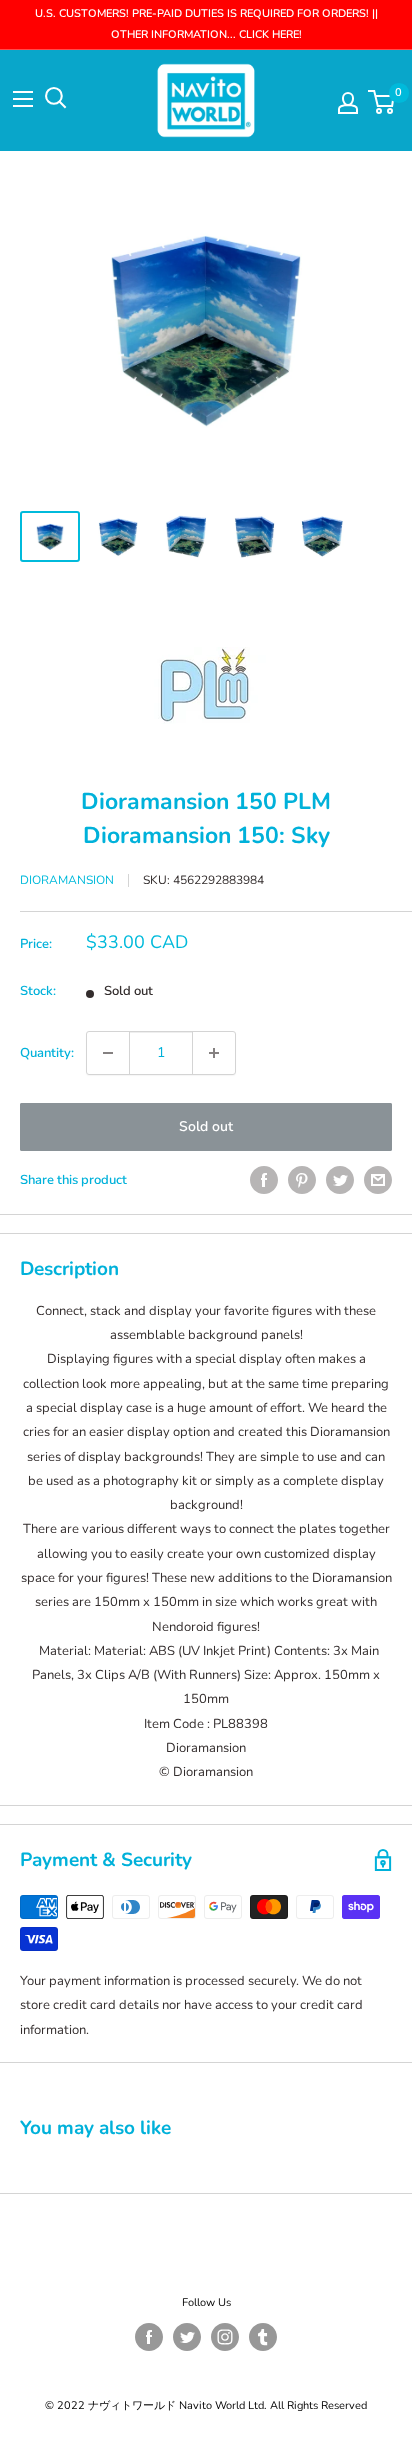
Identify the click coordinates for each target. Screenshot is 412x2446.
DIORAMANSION (67, 880)
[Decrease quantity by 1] (108, 1053)
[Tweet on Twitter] (340, 1180)
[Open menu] (23, 99)
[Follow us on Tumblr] (263, 2337)
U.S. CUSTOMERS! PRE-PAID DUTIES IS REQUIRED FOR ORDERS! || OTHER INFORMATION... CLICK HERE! (206, 24)
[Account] (348, 103)
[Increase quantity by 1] (214, 1053)
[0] (382, 102)
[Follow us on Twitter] (187, 2337)
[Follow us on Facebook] (149, 2337)
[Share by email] (378, 1180)
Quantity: (47, 1053)
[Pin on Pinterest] (302, 1180)
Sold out (206, 1126)
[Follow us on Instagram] (225, 2337)
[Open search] (56, 98)
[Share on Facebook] (264, 1180)
